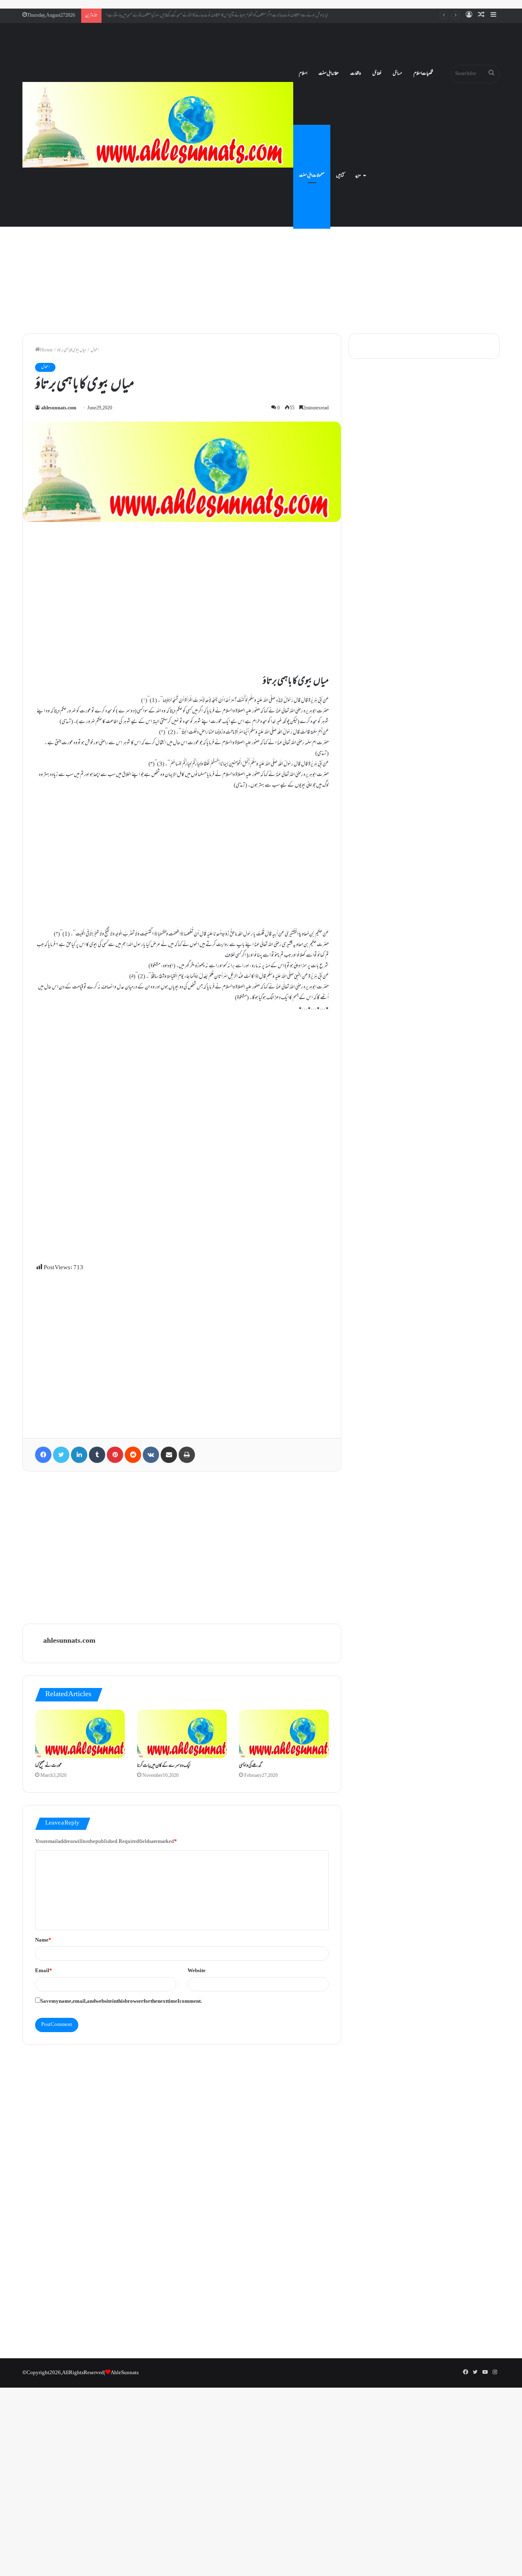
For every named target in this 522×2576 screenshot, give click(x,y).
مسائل (397, 74)
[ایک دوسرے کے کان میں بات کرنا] (182, 1734)
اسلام (303, 74)
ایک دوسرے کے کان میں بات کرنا (164, 1766)
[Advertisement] (261, 257)
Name (43, 1940)
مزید (358, 176)
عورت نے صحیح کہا (49, 1766)
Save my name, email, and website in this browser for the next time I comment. (121, 2002)
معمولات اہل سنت (312, 176)
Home (46, 350)
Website (197, 1971)
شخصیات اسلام (423, 74)
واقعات (356, 74)
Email (44, 1971)
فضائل (377, 74)
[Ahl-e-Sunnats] (158, 125)
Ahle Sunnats (125, 2373)
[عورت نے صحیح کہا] (80, 1734)
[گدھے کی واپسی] (284, 1734)
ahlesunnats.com (59, 408)
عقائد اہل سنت (329, 74)
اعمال (95, 350)
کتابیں (340, 176)
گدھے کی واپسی (250, 1766)
